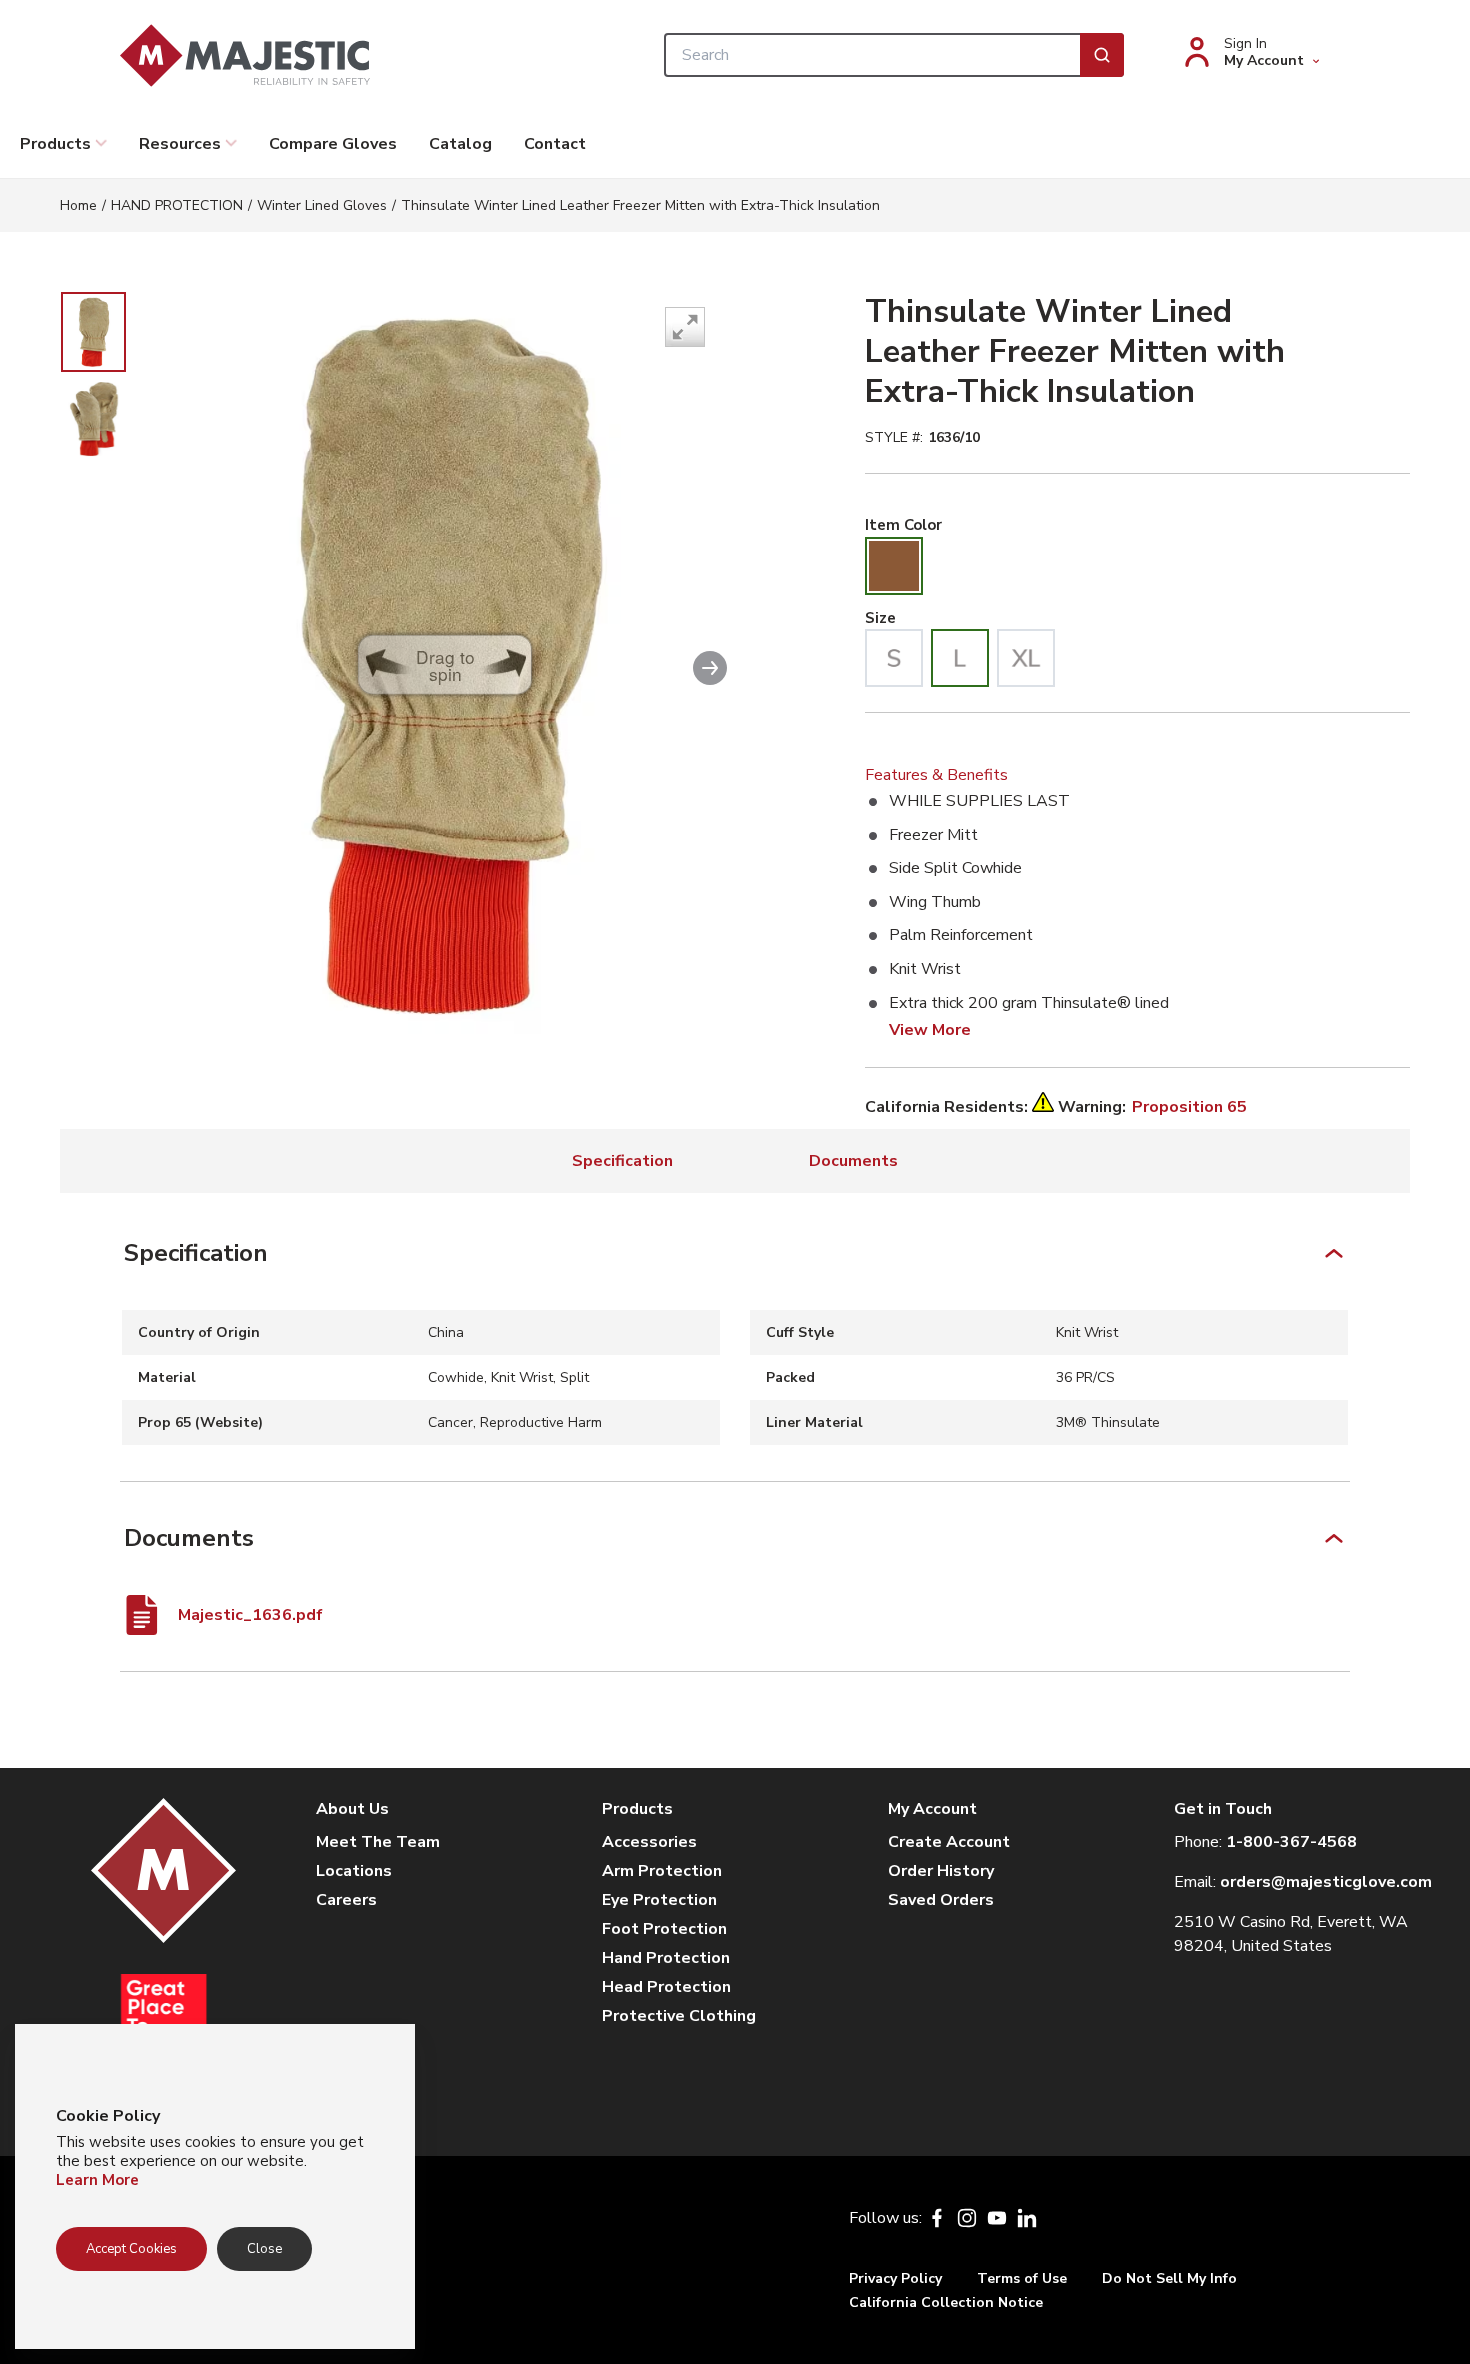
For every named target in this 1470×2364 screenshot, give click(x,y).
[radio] (894, 566)
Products (55, 144)
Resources (180, 144)
